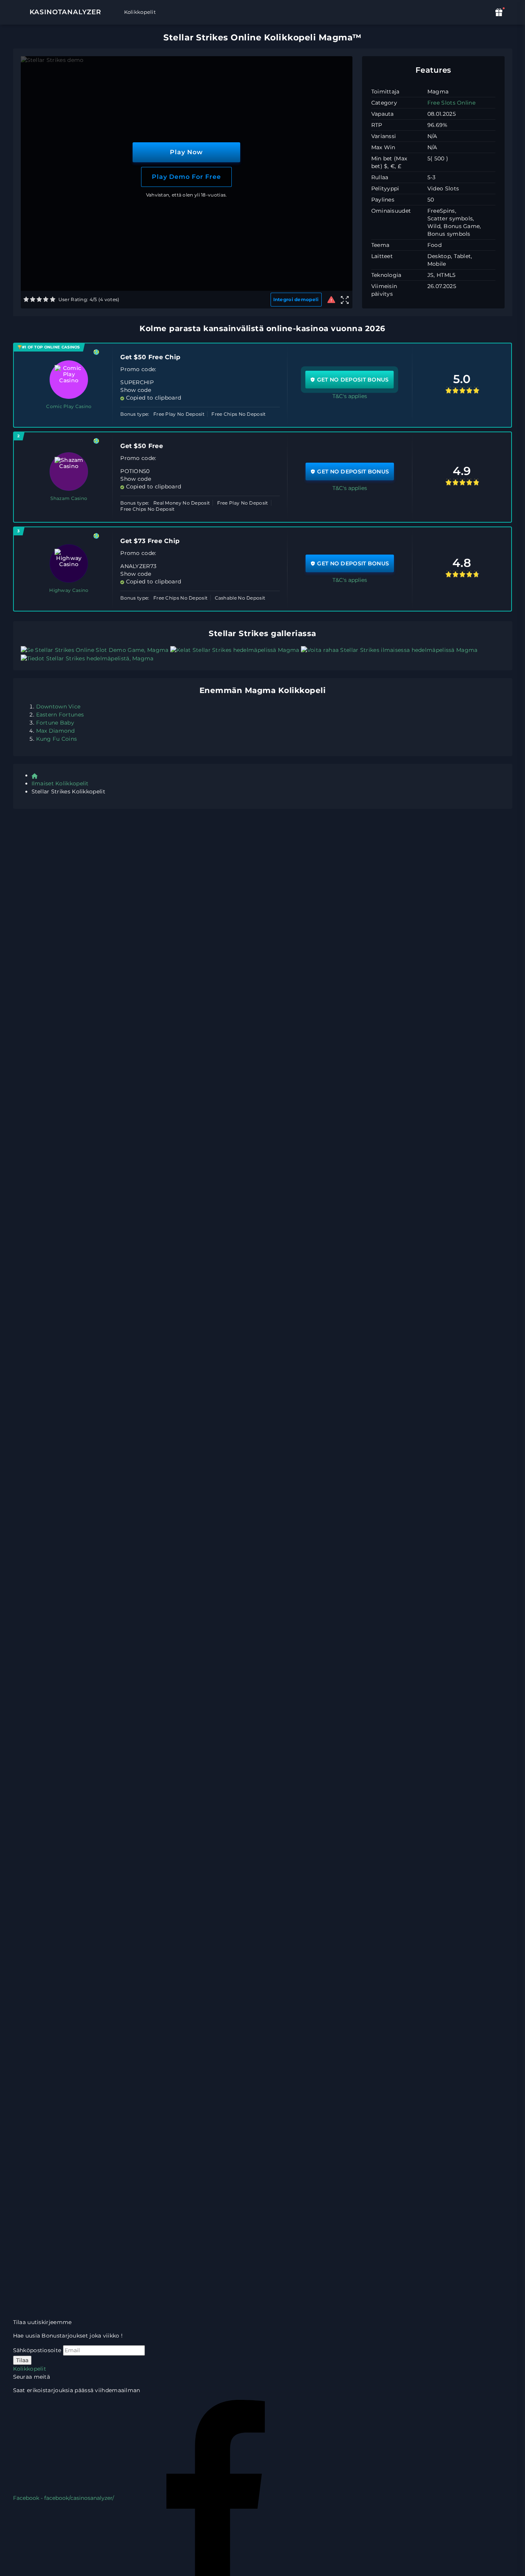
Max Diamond (56, 731)
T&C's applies (350, 396)
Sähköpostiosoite (37, 2350)
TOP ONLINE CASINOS (57, 347)
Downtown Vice (58, 706)
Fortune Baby (55, 723)
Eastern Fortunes (60, 715)
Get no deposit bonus (353, 380)
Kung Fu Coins (57, 739)
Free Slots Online (451, 103)
